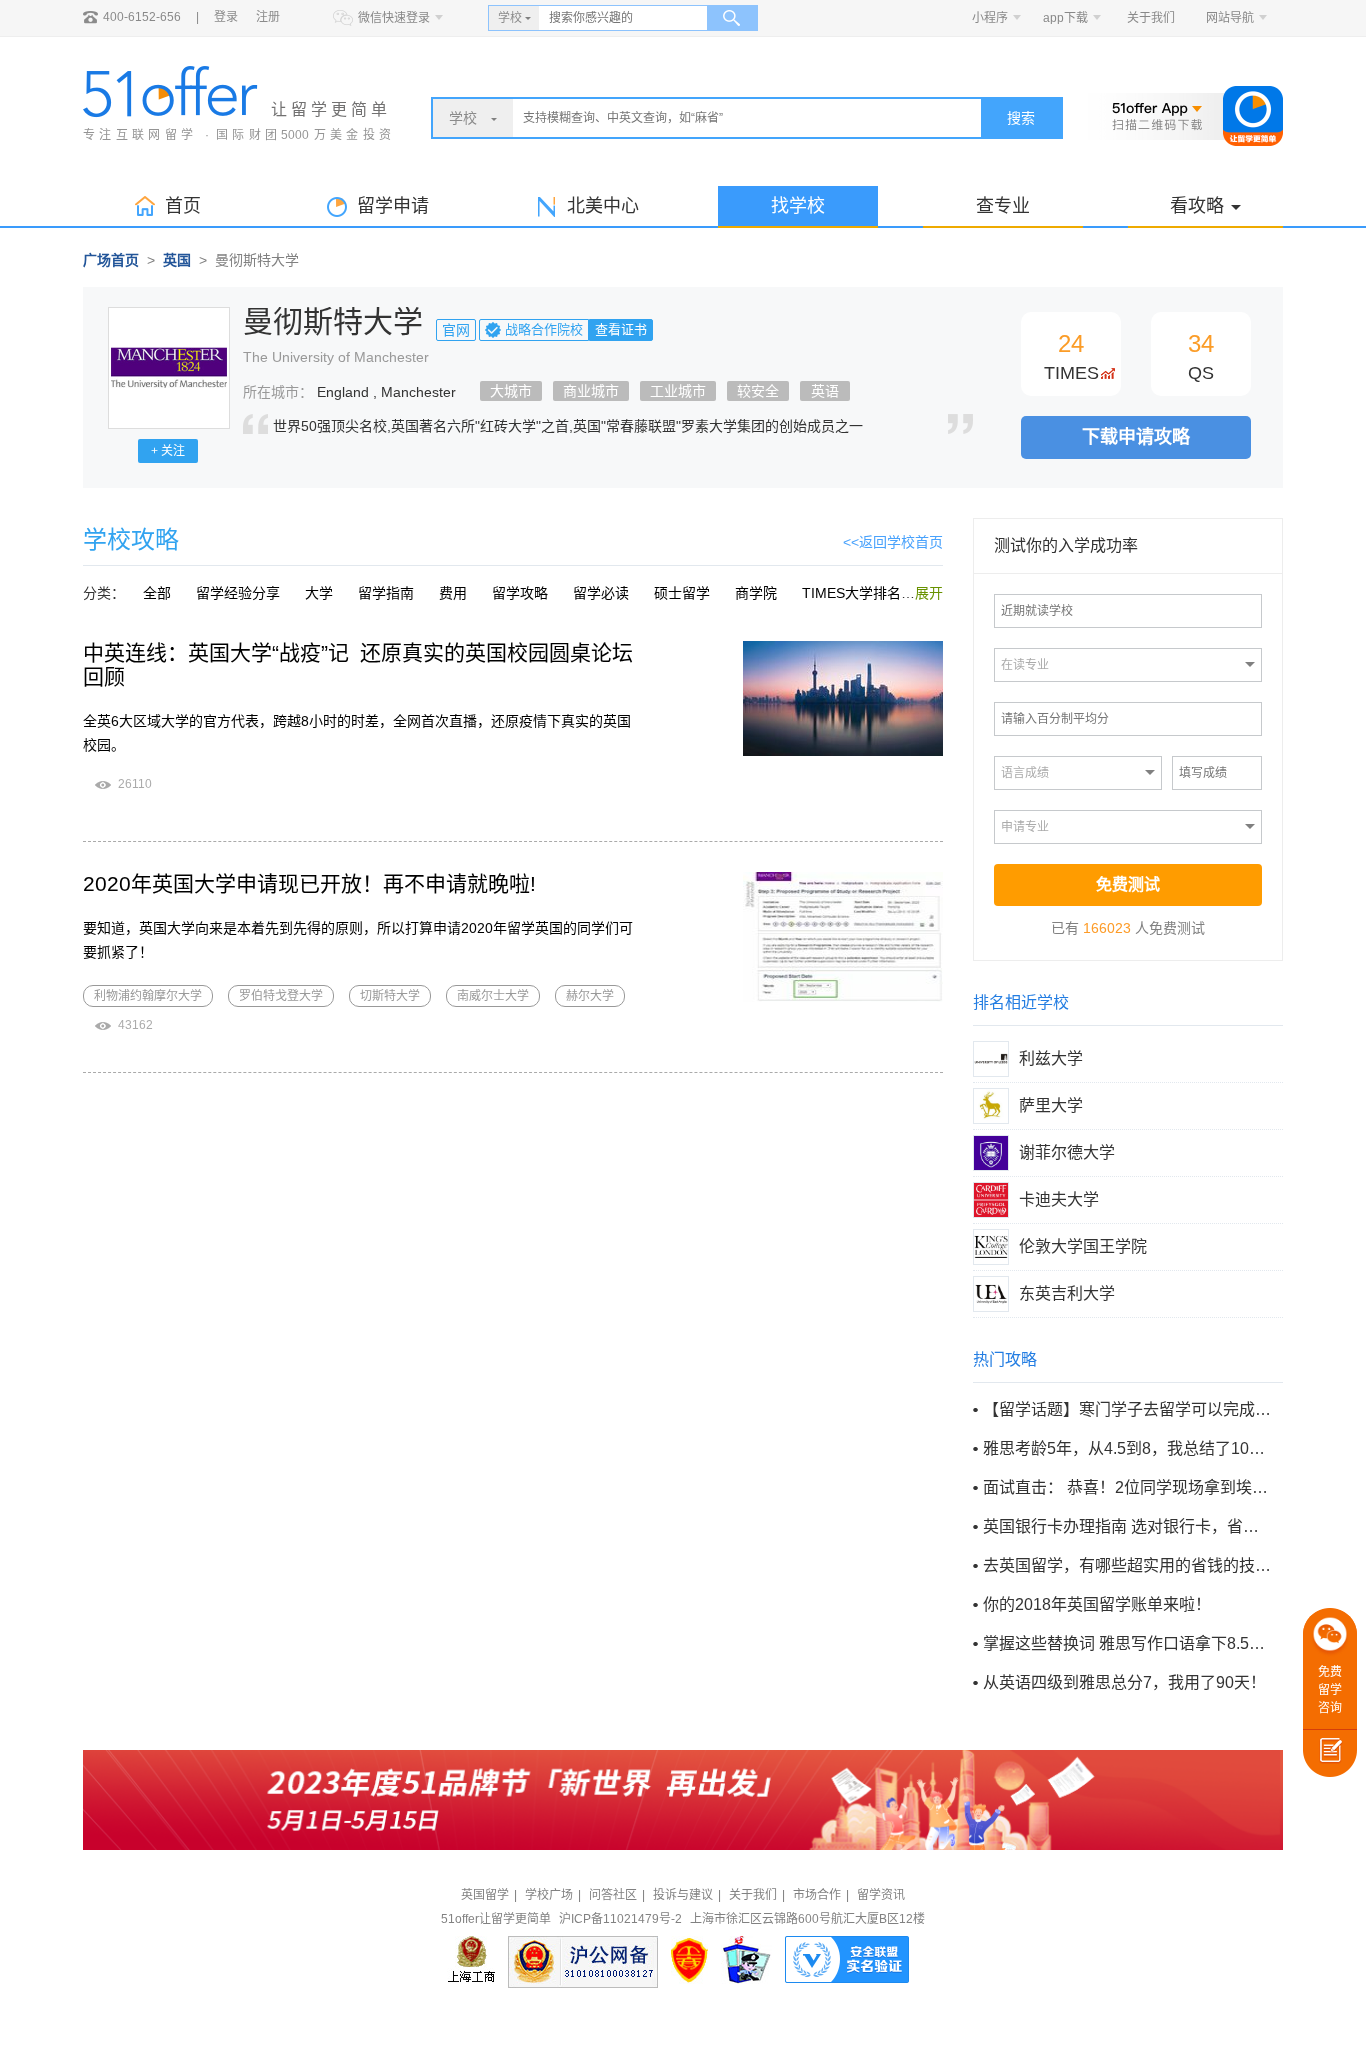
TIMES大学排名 (851, 593)
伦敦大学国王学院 (1083, 1246)
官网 (456, 330)
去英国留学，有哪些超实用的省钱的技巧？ (1127, 1565)
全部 (157, 593)
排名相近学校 (1021, 1002)
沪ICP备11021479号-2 (620, 1919)
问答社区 (613, 1895)
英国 (177, 260)
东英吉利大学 (1067, 1293)
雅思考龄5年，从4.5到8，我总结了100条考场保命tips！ (1127, 1448)
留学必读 (601, 593)
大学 (319, 593)
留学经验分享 (238, 593)
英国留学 (485, 1895)
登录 (226, 17)
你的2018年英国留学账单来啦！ (1097, 1604)
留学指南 (386, 593)
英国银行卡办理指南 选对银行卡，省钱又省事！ (1127, 1526)
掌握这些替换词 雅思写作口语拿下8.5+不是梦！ (1127, 1643)
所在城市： (278, 392)
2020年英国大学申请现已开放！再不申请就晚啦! (309, 883)
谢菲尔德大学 (1067, 1152)
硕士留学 (682, 593)
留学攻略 (520, 593)
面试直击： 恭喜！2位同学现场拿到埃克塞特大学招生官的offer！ (1127, 1487)
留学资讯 (881, 1895)
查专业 (1003, 206)
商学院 (756, 593)
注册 (268, 17)
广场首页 (111, 260)
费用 (453, 593)
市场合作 (817, 1895)
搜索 (1021, 118)
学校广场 (549, 1895)
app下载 (1065, 18)
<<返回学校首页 (893, 542)
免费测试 (1128, 884)
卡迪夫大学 (1059, 1199)
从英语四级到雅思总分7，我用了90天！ (1124, 1682)
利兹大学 (1051, 1058)
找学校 (798, 206)
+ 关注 (168, 451)
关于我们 (1151, 18)
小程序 (990, 18)
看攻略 (1197, 206)
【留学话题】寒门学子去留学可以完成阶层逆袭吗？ (1127, 1409)
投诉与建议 (683, 1895)
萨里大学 (1051, 1105)
